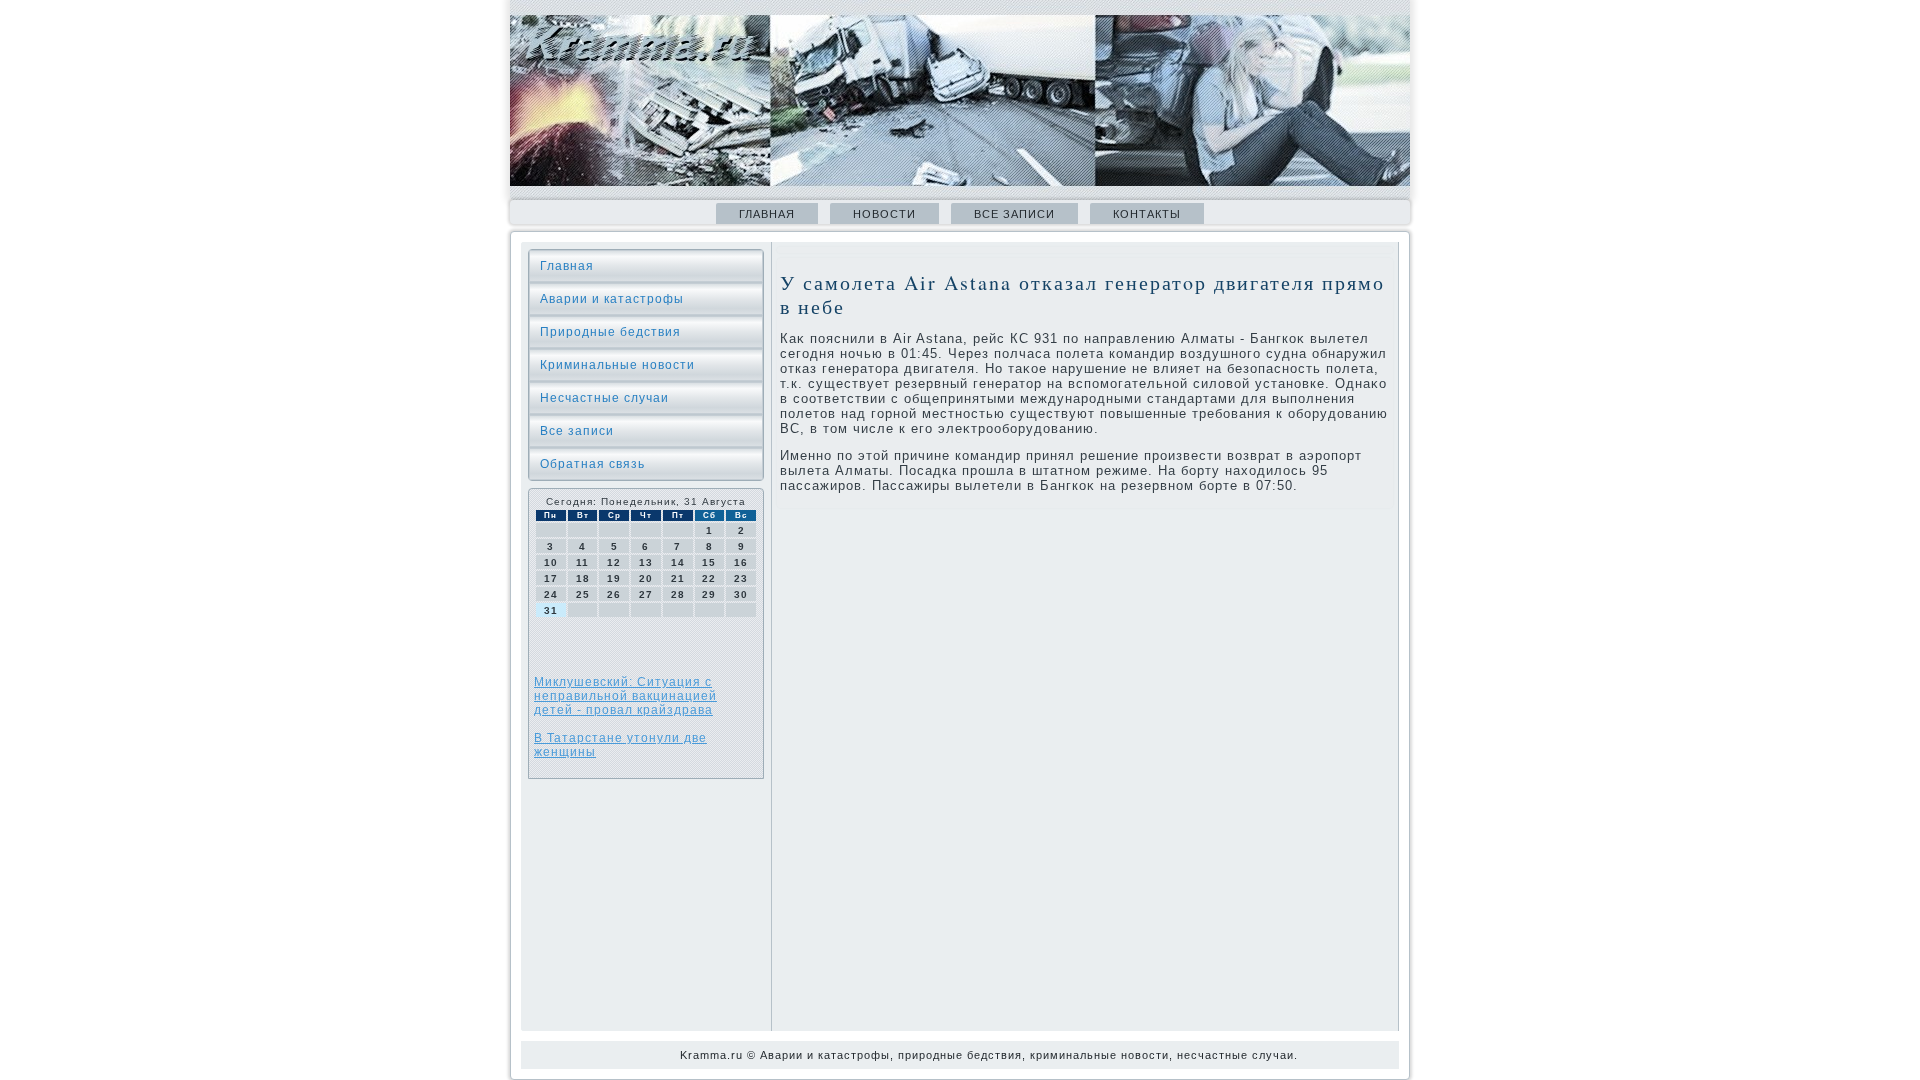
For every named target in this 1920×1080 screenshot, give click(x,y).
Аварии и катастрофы (612, 299)
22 (709, 578)
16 (741, 562)
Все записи (1014, 214)
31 (551, 610)
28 (678, 594)
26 (614, 594)
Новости (884, 214)
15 (709, 562)
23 (741, 578)
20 (646, 578)
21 (678, 578)
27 (646, 594)
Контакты (1147, 214)
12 (614, 562)
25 (583, 594)
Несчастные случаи (604, 398)
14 (678, 562)
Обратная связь (592, 464)
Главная (767, 214)
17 (551, 578)
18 (583, 578)
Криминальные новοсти (617, 365)
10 (551, 562)
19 (614, 578)
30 (741, 594)
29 (709, 594)
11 (582, 562)
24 (551, 594)
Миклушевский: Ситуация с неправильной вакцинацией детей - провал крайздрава (625, 696)
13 (646, 562)
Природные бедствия (610, 332)
